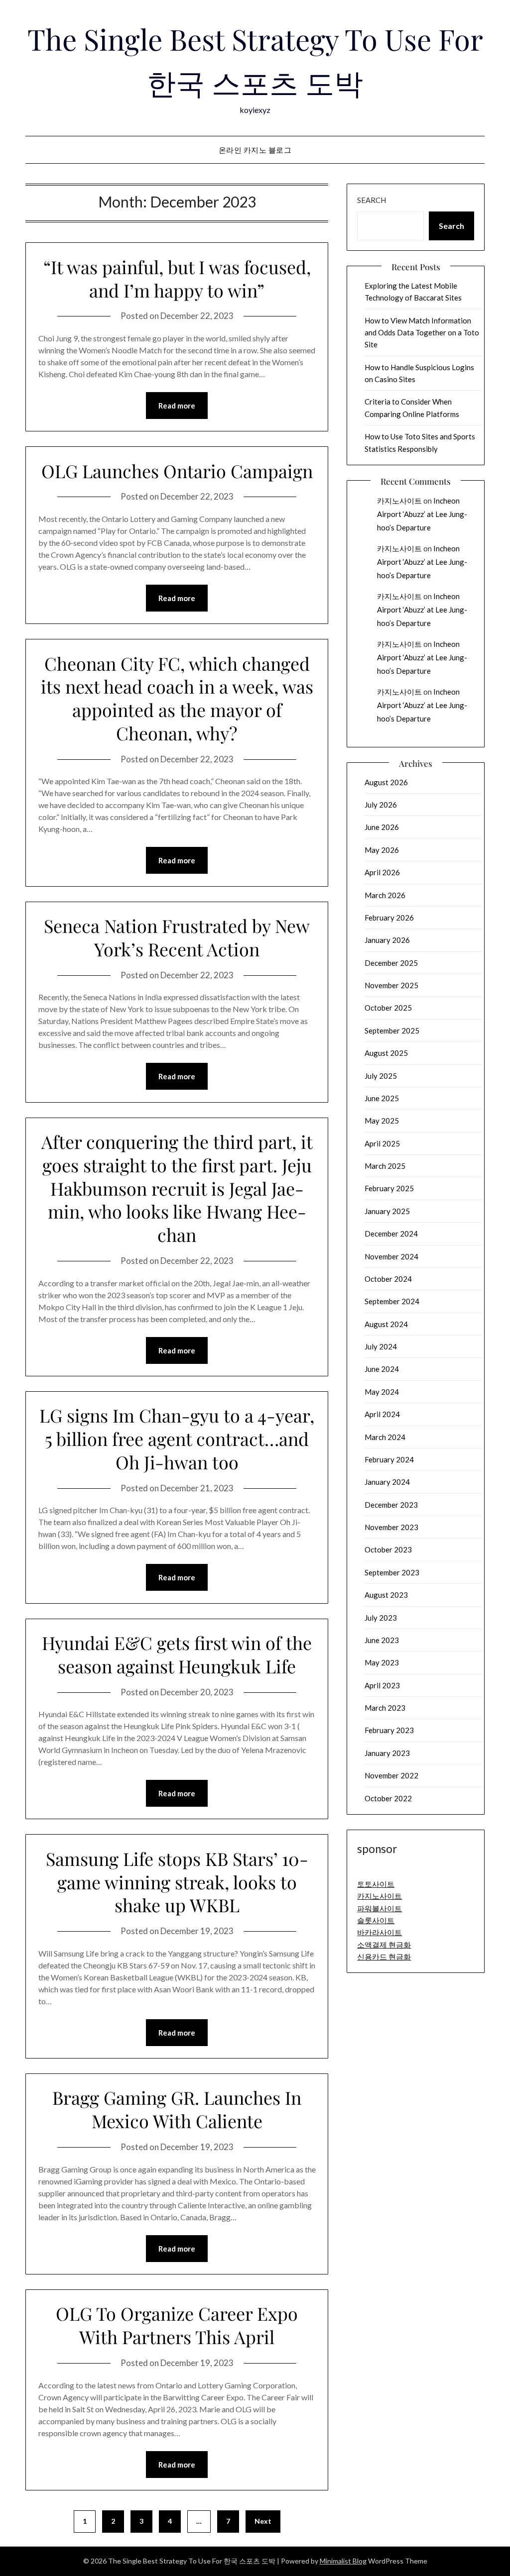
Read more (177, 406)
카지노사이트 (399, 501)
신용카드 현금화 (384, 1957)
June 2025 (382, 1098)
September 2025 (392, 1030)
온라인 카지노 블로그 (255, 150)
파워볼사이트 (380, 1908)
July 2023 (381, 1618)
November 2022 (391, 1775)
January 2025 (387, 1211)
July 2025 (381, 1076)
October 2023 (388, 1549)
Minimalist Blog (343, 2561)
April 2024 (382, 1414)
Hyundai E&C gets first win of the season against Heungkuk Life (177, 1654)
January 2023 (387, 1753)
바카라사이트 (380, 1932)
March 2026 (385, 895)
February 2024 (389, 1459)
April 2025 (382, 1143)
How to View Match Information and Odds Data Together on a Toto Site (422, 333)
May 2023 (382, 1662)
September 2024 (392, 1301)
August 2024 (386, 1324)
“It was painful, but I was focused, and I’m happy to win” (177, 278)
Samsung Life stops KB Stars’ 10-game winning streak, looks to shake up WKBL (177, 1882)
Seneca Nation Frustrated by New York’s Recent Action (177, 937)
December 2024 (391, 1234)
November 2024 (391, 1256)
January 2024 (387, 1482)
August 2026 (386, 782)
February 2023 (389, 1730)
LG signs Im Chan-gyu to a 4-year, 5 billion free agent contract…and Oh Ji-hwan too (177, 1439)
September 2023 (392, 1572)
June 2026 (382, 827)
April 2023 (382, 1685)
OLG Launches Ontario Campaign (177, 471)
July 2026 (381, 805)
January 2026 (387, 940)
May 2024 (382, 1392)
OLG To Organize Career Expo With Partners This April (177, 2325)
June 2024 (382, 1369)
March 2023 (385, 1708)
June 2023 (382, 1640)
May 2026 (382, 850)
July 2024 (381, 1346)
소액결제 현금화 (384, 1945)
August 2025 (386, 1053)
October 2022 (388, 1798)
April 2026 (382, 872)
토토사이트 (376, 1884)
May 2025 (382, 1121)
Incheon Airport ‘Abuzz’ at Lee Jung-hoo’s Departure (422, 514)
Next (263, 2521)
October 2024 (388, 1279)
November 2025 (391, 985)
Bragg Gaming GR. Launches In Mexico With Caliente (177, 2109)
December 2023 (391, 1505)
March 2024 (385, 1437)
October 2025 (388, 1008)
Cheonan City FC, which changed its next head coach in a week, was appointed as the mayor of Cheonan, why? (177, 698)
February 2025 (389, 1188)
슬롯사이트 (376, 1920)
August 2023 (386, 1595)
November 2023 (391, 1527)
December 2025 (391, 963)
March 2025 (385, 1166)
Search (372, 200)
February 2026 (389, 918)
